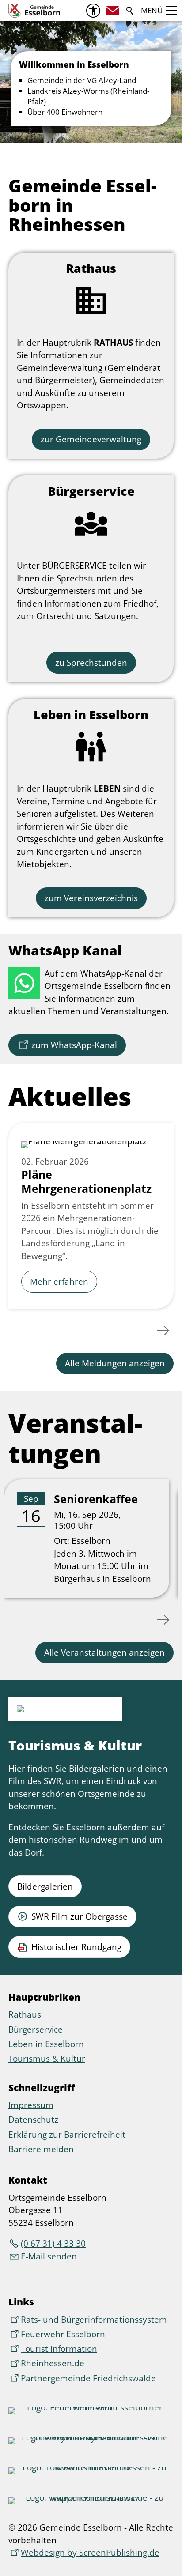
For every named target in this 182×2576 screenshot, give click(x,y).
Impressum (31, 2105)
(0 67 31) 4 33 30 (53, 2244)
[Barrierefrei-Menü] (93, 11)
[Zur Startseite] (34, 11)
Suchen (130, 11)
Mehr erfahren (59, 1282)
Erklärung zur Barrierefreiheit (67, 2135)
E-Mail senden (49, 2256)
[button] (113, 11)
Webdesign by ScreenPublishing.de (90, 2553)
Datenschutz (33, 2120)
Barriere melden (41, 2149)
